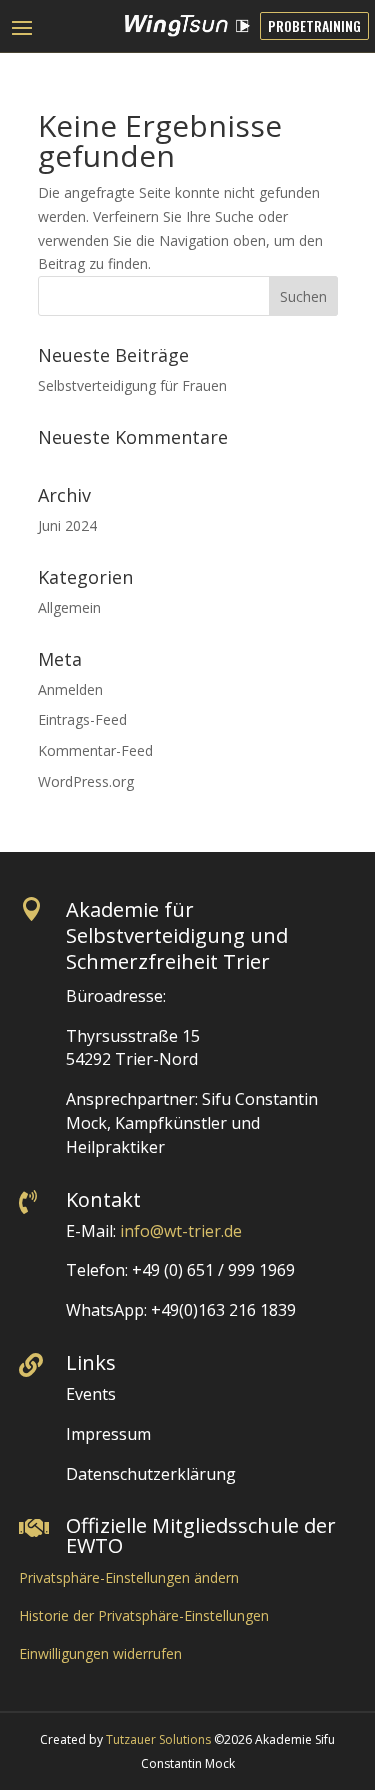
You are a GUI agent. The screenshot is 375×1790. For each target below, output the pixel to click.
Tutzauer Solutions (158, 1739)
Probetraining (314, 25)
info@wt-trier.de (181, 1231)
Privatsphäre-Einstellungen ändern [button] (129, 1577)
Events (91, 1394)
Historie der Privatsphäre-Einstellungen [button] (144, 1615)
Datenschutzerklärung (151, 1474)
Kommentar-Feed (95, 750)
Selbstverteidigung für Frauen (132, 385)
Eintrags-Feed (82, 719)
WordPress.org (86, 781)
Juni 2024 (67, 525)
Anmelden (70, 689)
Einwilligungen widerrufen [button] (100, 1653)
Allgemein (69, 607)
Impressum (108, 1434)
